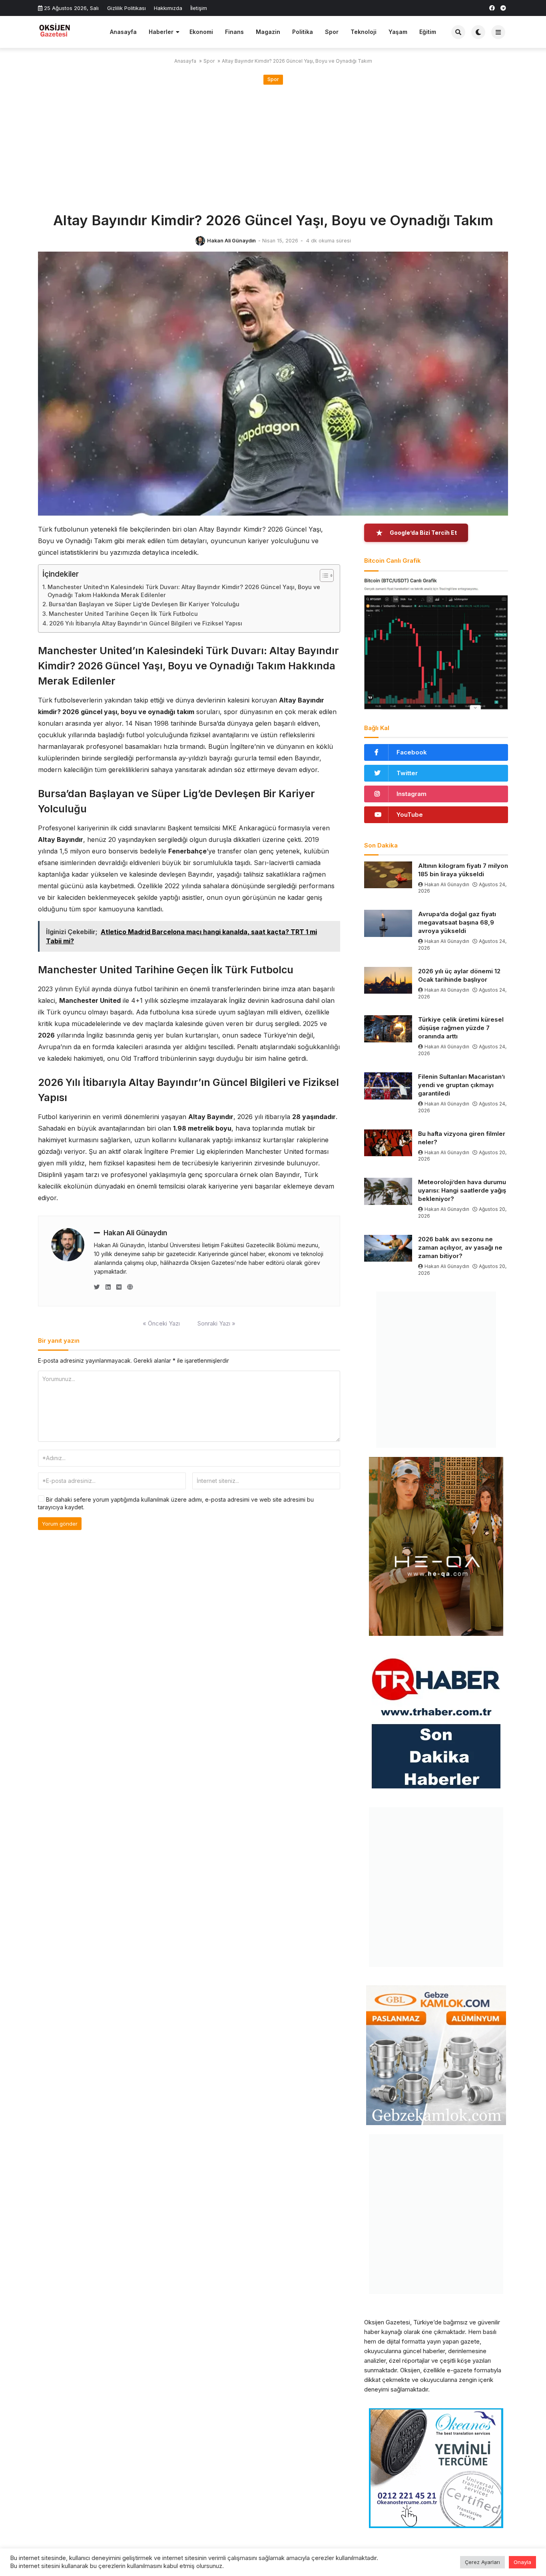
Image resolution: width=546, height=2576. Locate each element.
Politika (303, 32)
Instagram (411, 794)
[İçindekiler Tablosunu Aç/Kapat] (323, 576)
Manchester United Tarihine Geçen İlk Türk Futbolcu (123, 614)
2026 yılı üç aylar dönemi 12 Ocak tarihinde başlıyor (459, 975)
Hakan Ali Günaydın (231, 241)
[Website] (130, 1287)
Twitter (407, 773)
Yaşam (398, 32)
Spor (332, 32)
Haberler (161, 32)
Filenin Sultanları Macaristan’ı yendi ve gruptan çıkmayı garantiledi (461, 1085)
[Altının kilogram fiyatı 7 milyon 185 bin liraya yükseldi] (388, 875)
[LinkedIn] (108, 1287)
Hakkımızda (168, 8)
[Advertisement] (273, 149)
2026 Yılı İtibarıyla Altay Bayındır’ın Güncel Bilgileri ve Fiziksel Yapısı (146, 623)
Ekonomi (201, 32)
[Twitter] (97, 1287)
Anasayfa (123, 32)
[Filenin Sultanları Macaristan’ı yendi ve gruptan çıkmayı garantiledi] (388, 1086)
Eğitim (428, 32)
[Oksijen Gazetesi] (71, 31)
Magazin (268, 32)
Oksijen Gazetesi (387, 2322)
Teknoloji (364, 32)
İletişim (199, 8)
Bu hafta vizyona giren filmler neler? (462, 1138)
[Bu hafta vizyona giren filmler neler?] (388, 1143)
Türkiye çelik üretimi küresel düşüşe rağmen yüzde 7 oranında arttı (461, 1028)
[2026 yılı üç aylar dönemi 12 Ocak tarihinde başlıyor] (388, 980)
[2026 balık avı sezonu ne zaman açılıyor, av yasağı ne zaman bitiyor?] (388, 1248)
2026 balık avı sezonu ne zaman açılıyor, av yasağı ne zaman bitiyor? (460, 1247)
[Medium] (119, 1287)
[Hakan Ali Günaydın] (200, 241)
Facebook (412, 752)
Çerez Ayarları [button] (482, 2562)
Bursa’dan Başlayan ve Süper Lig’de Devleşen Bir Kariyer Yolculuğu (144, 604)
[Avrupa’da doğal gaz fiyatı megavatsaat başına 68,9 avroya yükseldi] (388, 923)
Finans (234, 32)
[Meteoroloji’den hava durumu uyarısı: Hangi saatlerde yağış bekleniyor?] (388, 1191)
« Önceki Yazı (161, 1323)
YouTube (410, 815)
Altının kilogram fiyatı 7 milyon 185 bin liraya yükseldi (463, 870)
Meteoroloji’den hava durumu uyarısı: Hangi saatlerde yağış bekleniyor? (462, 1190)
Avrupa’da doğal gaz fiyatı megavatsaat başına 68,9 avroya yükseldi (457, 922)
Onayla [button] (522, 2562)
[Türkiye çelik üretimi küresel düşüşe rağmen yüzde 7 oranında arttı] (388, 1029)
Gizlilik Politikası (127, 8)
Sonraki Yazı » (216, 1323)
